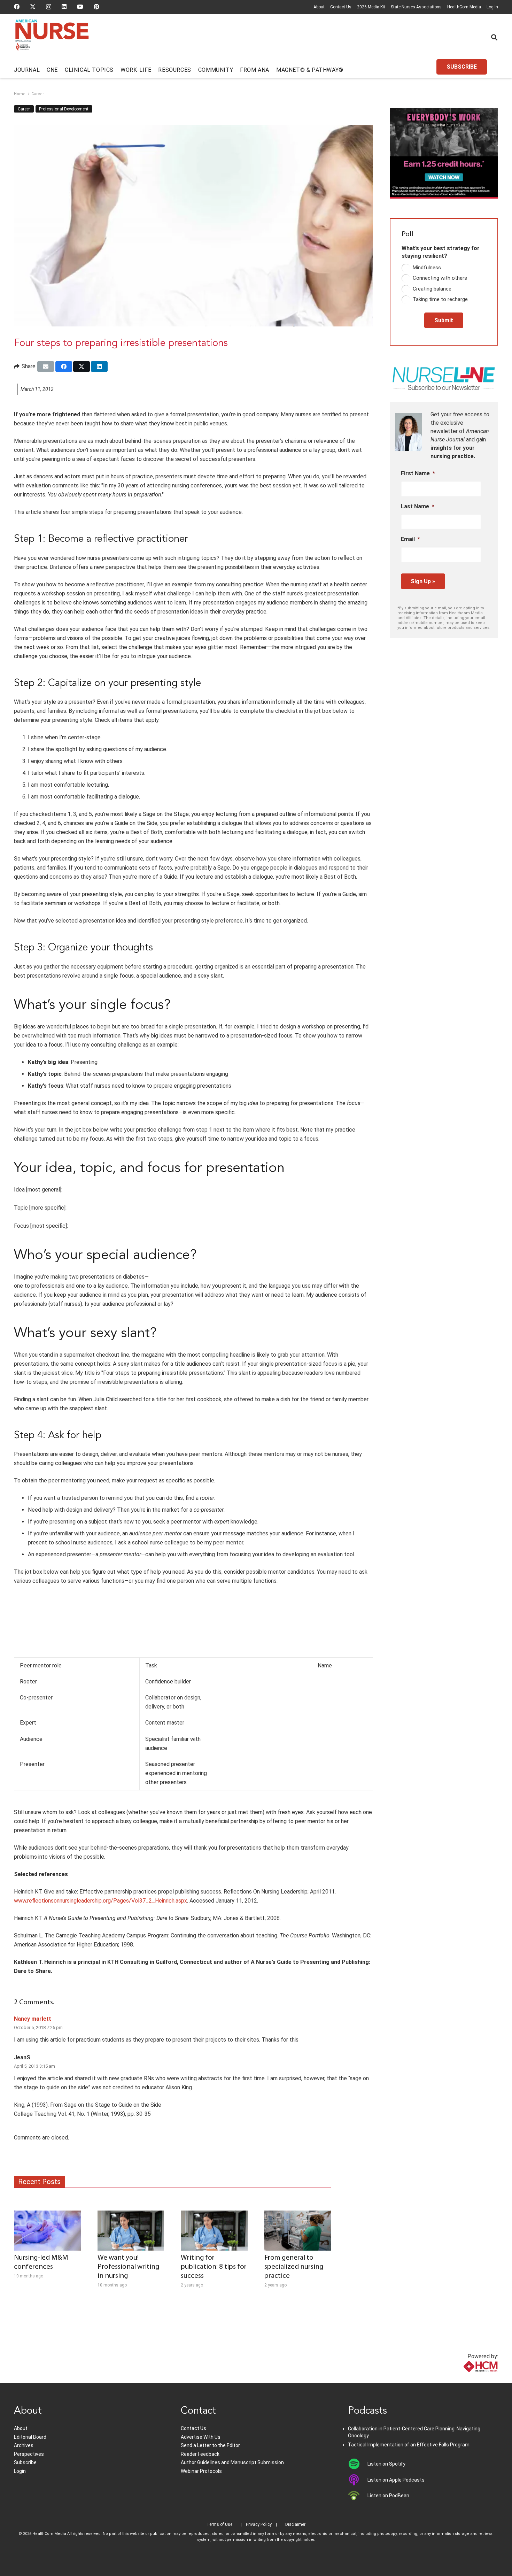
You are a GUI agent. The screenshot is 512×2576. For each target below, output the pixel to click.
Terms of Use (219, 2524)
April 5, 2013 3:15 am (34, 2066)
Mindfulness (427, 268)
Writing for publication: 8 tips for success (214, 2267)
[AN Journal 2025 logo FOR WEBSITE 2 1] (52, 38)
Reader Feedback (200, 2454)
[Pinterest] (96, 7)
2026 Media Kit (371, 7)
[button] (494, 37)
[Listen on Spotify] (358, 2464)
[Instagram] (49, 7)
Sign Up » (423, 581)
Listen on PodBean (388, 2496)
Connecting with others (440, 278)
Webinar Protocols (201, 2471)
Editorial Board (30, 2437)
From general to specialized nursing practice (294, 2267)
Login (20, 2471)
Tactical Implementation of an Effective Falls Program (409, 2445)
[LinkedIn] (64, 7)
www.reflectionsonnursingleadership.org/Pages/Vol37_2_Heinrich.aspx (100, 1901)
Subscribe (25, 2462)
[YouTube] (80, 7)
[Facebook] (17, 7)
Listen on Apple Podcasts (396, 2480)
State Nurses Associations (416, 7)
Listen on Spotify (386, 2464)
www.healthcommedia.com (465, 2379)
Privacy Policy (259, 2524)
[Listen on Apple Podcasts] (358, 2480)
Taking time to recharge (440, 299)
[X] (33, 7)
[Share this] (64, 367)
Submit (444, 320)
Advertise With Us (201, 2437)
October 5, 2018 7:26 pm (38, 2027)
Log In (492, 7)
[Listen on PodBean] (358, 2496)
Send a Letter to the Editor (210, 2445)
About (319, 7)
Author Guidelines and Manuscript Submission (232, 2462)
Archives (24, 2445)
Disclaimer (295, 2524)
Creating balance (432, 289)
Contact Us (341, 7)
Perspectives (29, 2454)
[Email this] (46, 367)
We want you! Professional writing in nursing (128, 2267)
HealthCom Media (464, 7)
